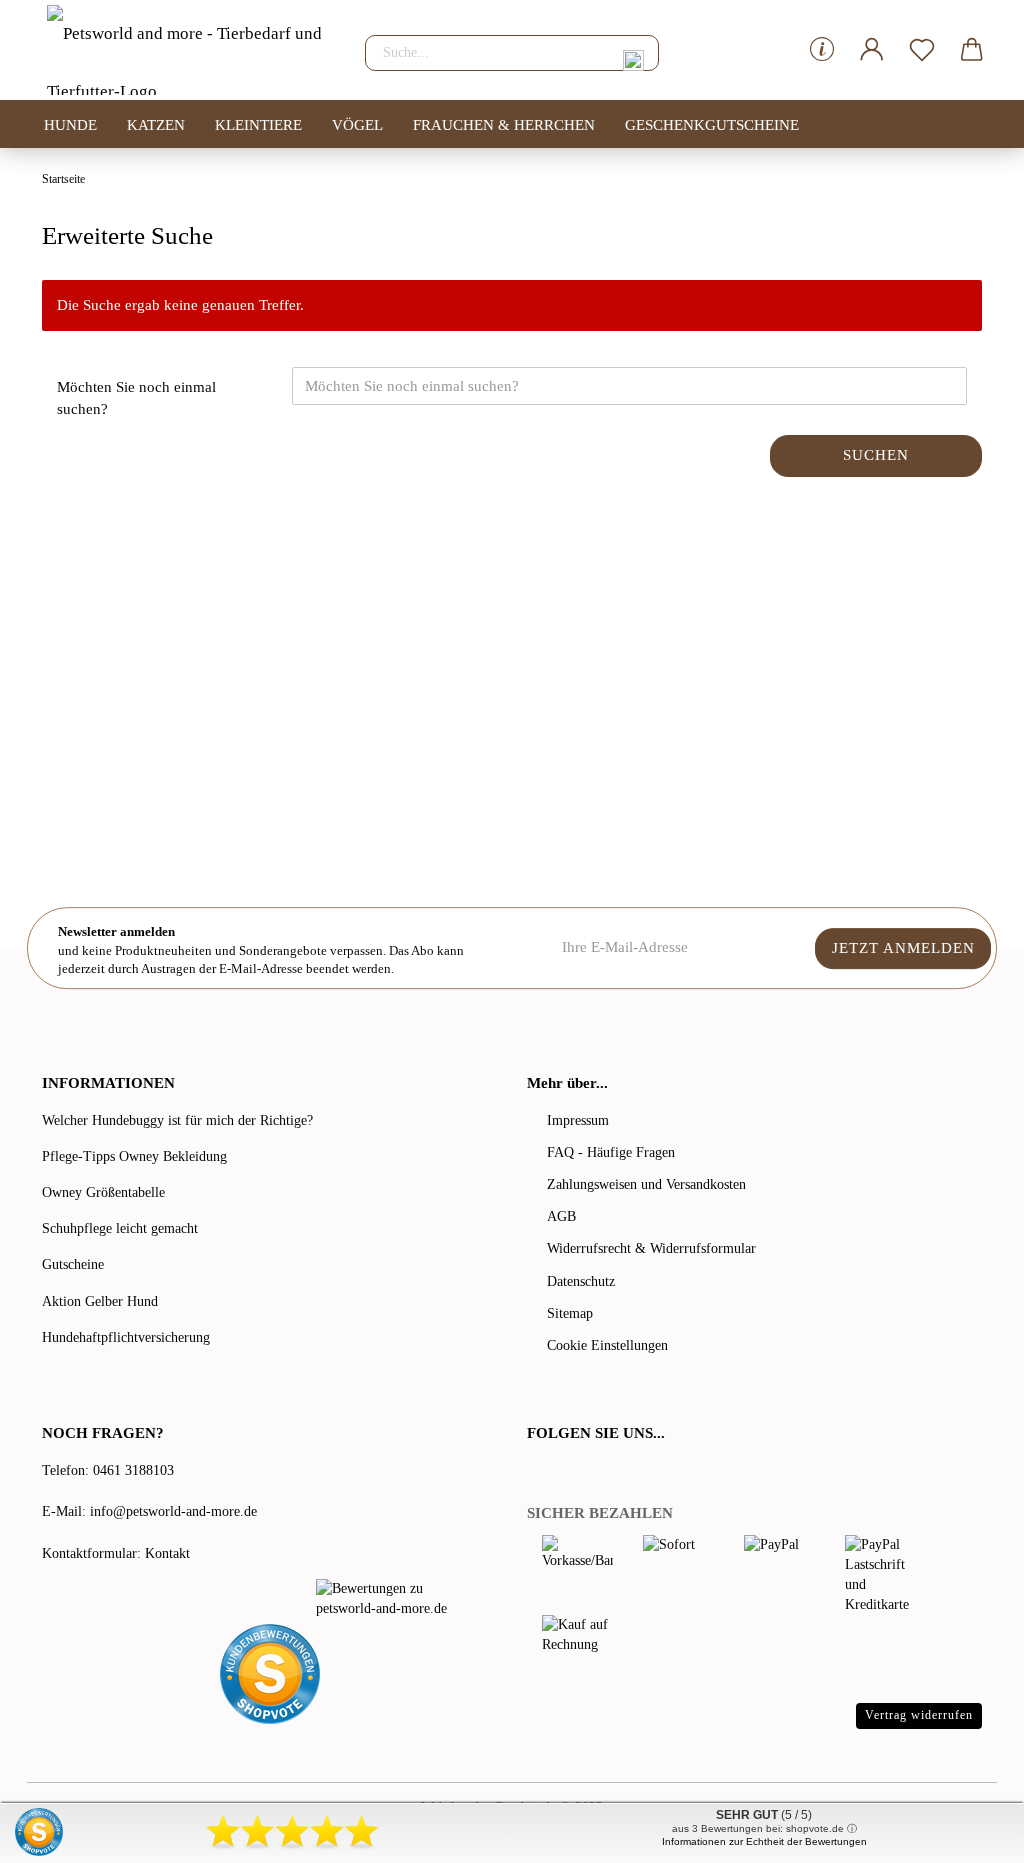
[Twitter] (564, 1473)
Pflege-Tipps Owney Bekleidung (134, 1156)
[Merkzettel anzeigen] (922, 50)
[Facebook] (538, 1473)
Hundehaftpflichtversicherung (126, 1337)
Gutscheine (73, 1264)
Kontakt (167, 1553)
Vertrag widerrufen (919, 1715)
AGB (561, 1216)
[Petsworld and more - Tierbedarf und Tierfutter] (188, 50)
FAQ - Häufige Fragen (611, 1152)
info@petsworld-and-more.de (173, 1511)
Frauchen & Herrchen (504, 125)
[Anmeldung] (872, 50)
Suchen (876, 455)
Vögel (357, 125)
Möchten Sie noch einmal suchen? (136, 397)
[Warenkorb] (972, 50)
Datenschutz (581, 1281)
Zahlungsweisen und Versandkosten (646, 1184)
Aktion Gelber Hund (100, 1301)
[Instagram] (616, 1473)
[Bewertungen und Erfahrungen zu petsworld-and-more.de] (391, 1599)
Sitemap (570, 1313)
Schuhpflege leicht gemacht (120, 1228)
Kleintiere (258, 125)
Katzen (156, 125)
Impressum (578, 1120)
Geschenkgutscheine (712, 125)
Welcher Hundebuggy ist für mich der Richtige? (177, 1120)
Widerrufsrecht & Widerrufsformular (651, 1248)
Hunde (70, 125)
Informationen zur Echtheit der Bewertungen (764, 1841)
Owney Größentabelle (103, 1192)
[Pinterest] (592, 1473)
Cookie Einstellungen (607, 1345)
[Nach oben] (969, 1833)
